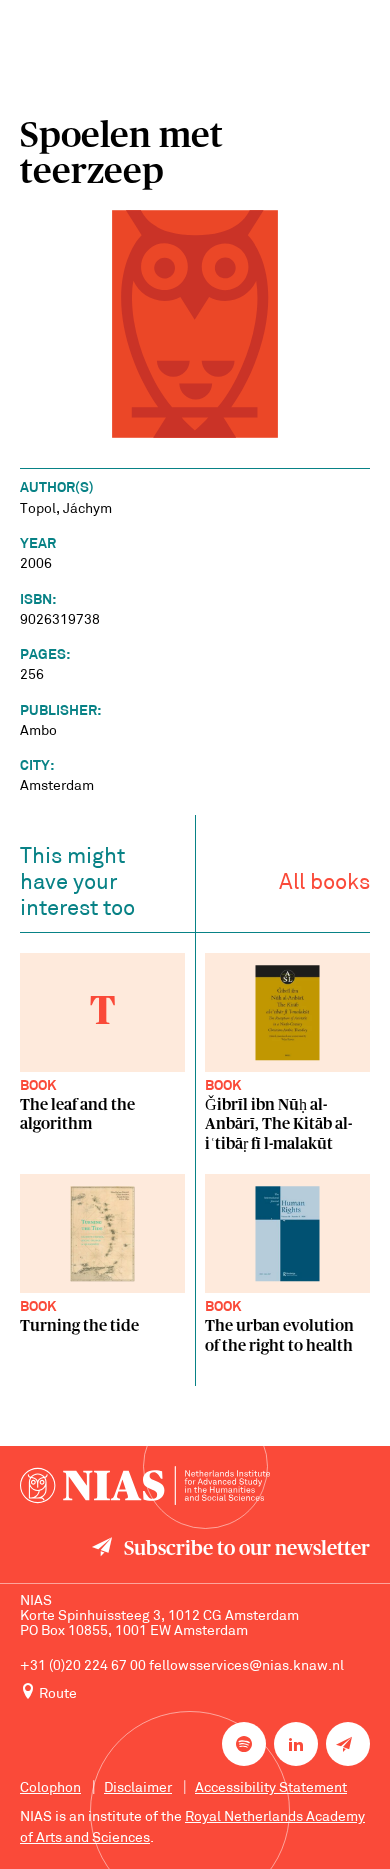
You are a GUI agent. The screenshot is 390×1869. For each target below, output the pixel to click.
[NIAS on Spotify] (244, 1744)
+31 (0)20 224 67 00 (83, 1666)
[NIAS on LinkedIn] (296, 1744)
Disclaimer (138, 1788)
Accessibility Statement (271, 1788)
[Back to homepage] (145, 1485)
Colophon (50, 1788)
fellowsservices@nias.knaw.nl (246, 1666)
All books (324, 883)
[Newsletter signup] (348, 1744)
